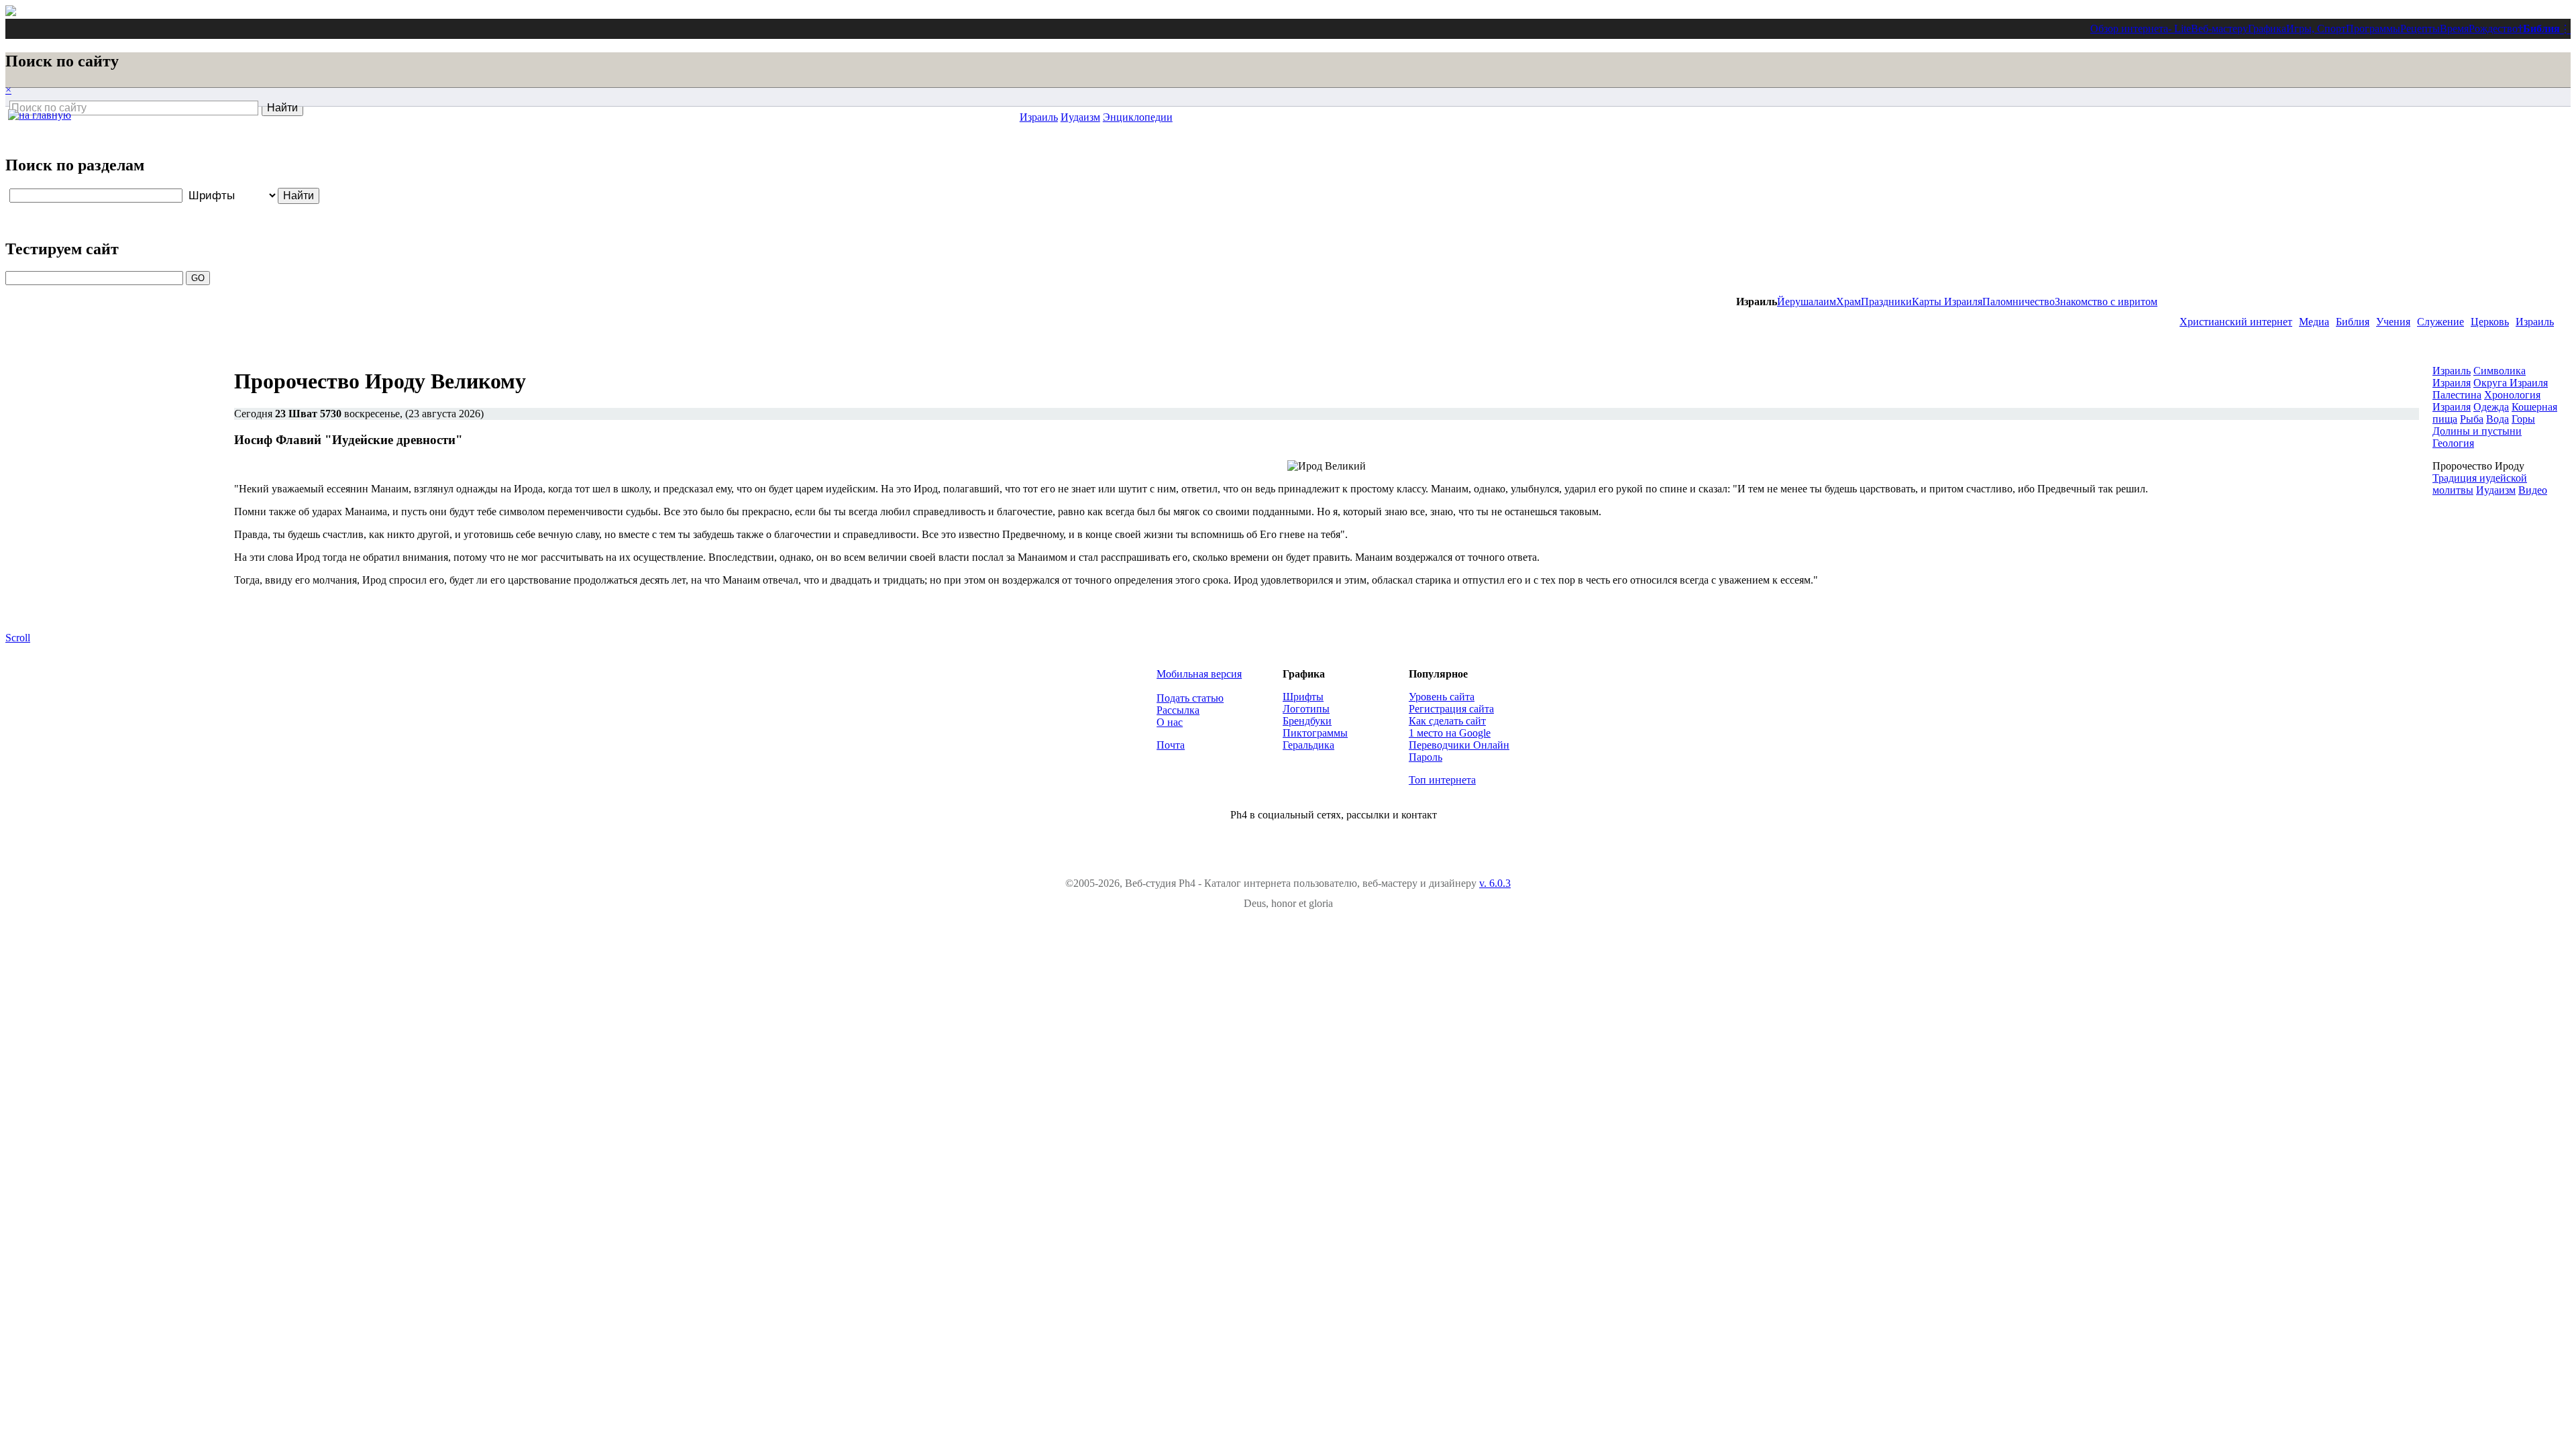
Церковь (2490, 322)
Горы (2523, 419)
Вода (2498, 419)
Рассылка (1178, 710)
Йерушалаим (1807, 302)
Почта (1171, 745)
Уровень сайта (1442, 697)
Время (2454, 29)
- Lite (2180, 29)
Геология (2453, 443)
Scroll (18, 638)
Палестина (2457, 395)
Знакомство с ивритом (2106, 302)
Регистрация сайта (1451, 709)
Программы (2373, 29)
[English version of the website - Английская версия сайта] (11, 12)
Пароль (1426, 757)
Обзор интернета (2129, 29)
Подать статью (1190, 698)
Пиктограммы (1315, 733)
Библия (2541, 29)
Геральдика (1308, 745)
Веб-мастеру (2219, 29)
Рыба (2472, 419)
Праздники (1886, 302)
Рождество (2493, 29)
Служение (2440, 322)
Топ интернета (1442, 780)
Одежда (2491, 407)
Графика (2267, 29)
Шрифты (1303, 697)
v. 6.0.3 (1495, 883)
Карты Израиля (1947, 302)
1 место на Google (1450, 733)
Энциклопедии (1138, 117)
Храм (1848, 302)
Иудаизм (1080, 117)
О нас (1170, 722)
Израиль (2535, 322)
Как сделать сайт (1447, 721)
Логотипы (1306, 709)
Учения (2393, 322)
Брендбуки (1307, 721)
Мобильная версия (1199, 674)
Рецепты (2420, 29)
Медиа (2314, 322)
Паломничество (2019, 302)
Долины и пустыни (2477, 431)
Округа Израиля (2511, 383)
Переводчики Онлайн (1459, 745)
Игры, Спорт (2316, 29)
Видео (2533, 490)
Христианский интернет (2236, 322)
